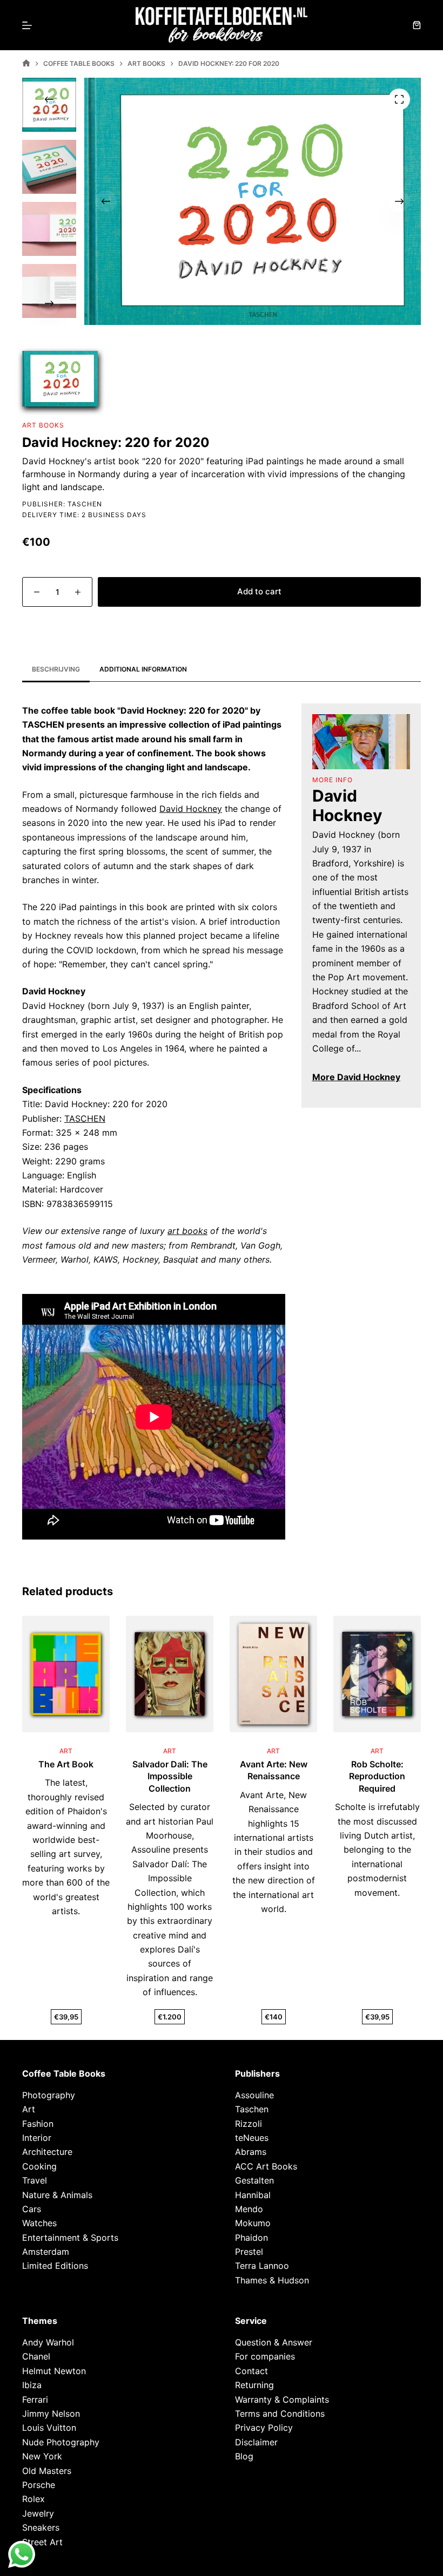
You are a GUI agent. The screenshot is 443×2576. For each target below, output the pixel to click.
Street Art (42, 2542)
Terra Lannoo (262, 2266)
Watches (39, 2224)
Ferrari (35, 2399)
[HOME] (26, 63)
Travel (35, 2181)
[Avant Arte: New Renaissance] (273, 1674)
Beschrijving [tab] (56, 669)
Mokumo (253, 2224)
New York (42, 2457)
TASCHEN (85, 1118)
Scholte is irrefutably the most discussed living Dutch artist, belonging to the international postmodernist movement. (377, 1849)
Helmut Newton (54, 2371)
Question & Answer (274, 2342)
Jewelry (38, 2513)
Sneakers (41, 2528)
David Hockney (191, 809)
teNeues (252, 2138)
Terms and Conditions (280, 2414)
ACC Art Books (266, 2166)
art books (187, 1231)
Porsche (39, 2485)
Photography (49, 2095)
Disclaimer (256, 2442)
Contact (251, 2371)
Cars (32, 2209)
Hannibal (253, 2195)
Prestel (249, 2252)
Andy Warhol (48, 2342)
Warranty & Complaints (282, 2399)
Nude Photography (61, 2442)
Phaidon (251, 2238)
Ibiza (32, 2385)
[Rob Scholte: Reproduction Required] (377, 1674)
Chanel (36, 2357)
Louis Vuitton (49, 2428)
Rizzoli (249, 2124)
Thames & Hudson (272, 2280)
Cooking (39, 2166)
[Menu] (27, 25)
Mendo (249, 2209)
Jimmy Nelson (51, 2414)
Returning (254, 2385)
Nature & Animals (57, 2195)
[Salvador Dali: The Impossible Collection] (170, 1674)
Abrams (251, 2152)
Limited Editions (55, 2266)
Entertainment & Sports (70, 2238)
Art (29, 2110)
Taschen (85, 504)
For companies (265, 2357)
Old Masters (47, 2471)
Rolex (33, 2499)
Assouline (254, 2095)
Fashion (38, 2124)
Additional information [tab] (143, 669)
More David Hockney (356, 1077)
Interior (37, 2138)
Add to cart (259, 591)
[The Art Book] (66, 1674)
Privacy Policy (264, 2428)
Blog (244, 2457)
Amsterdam (46, 2252)
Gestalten (254, 2181)
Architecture (47, 2152)
